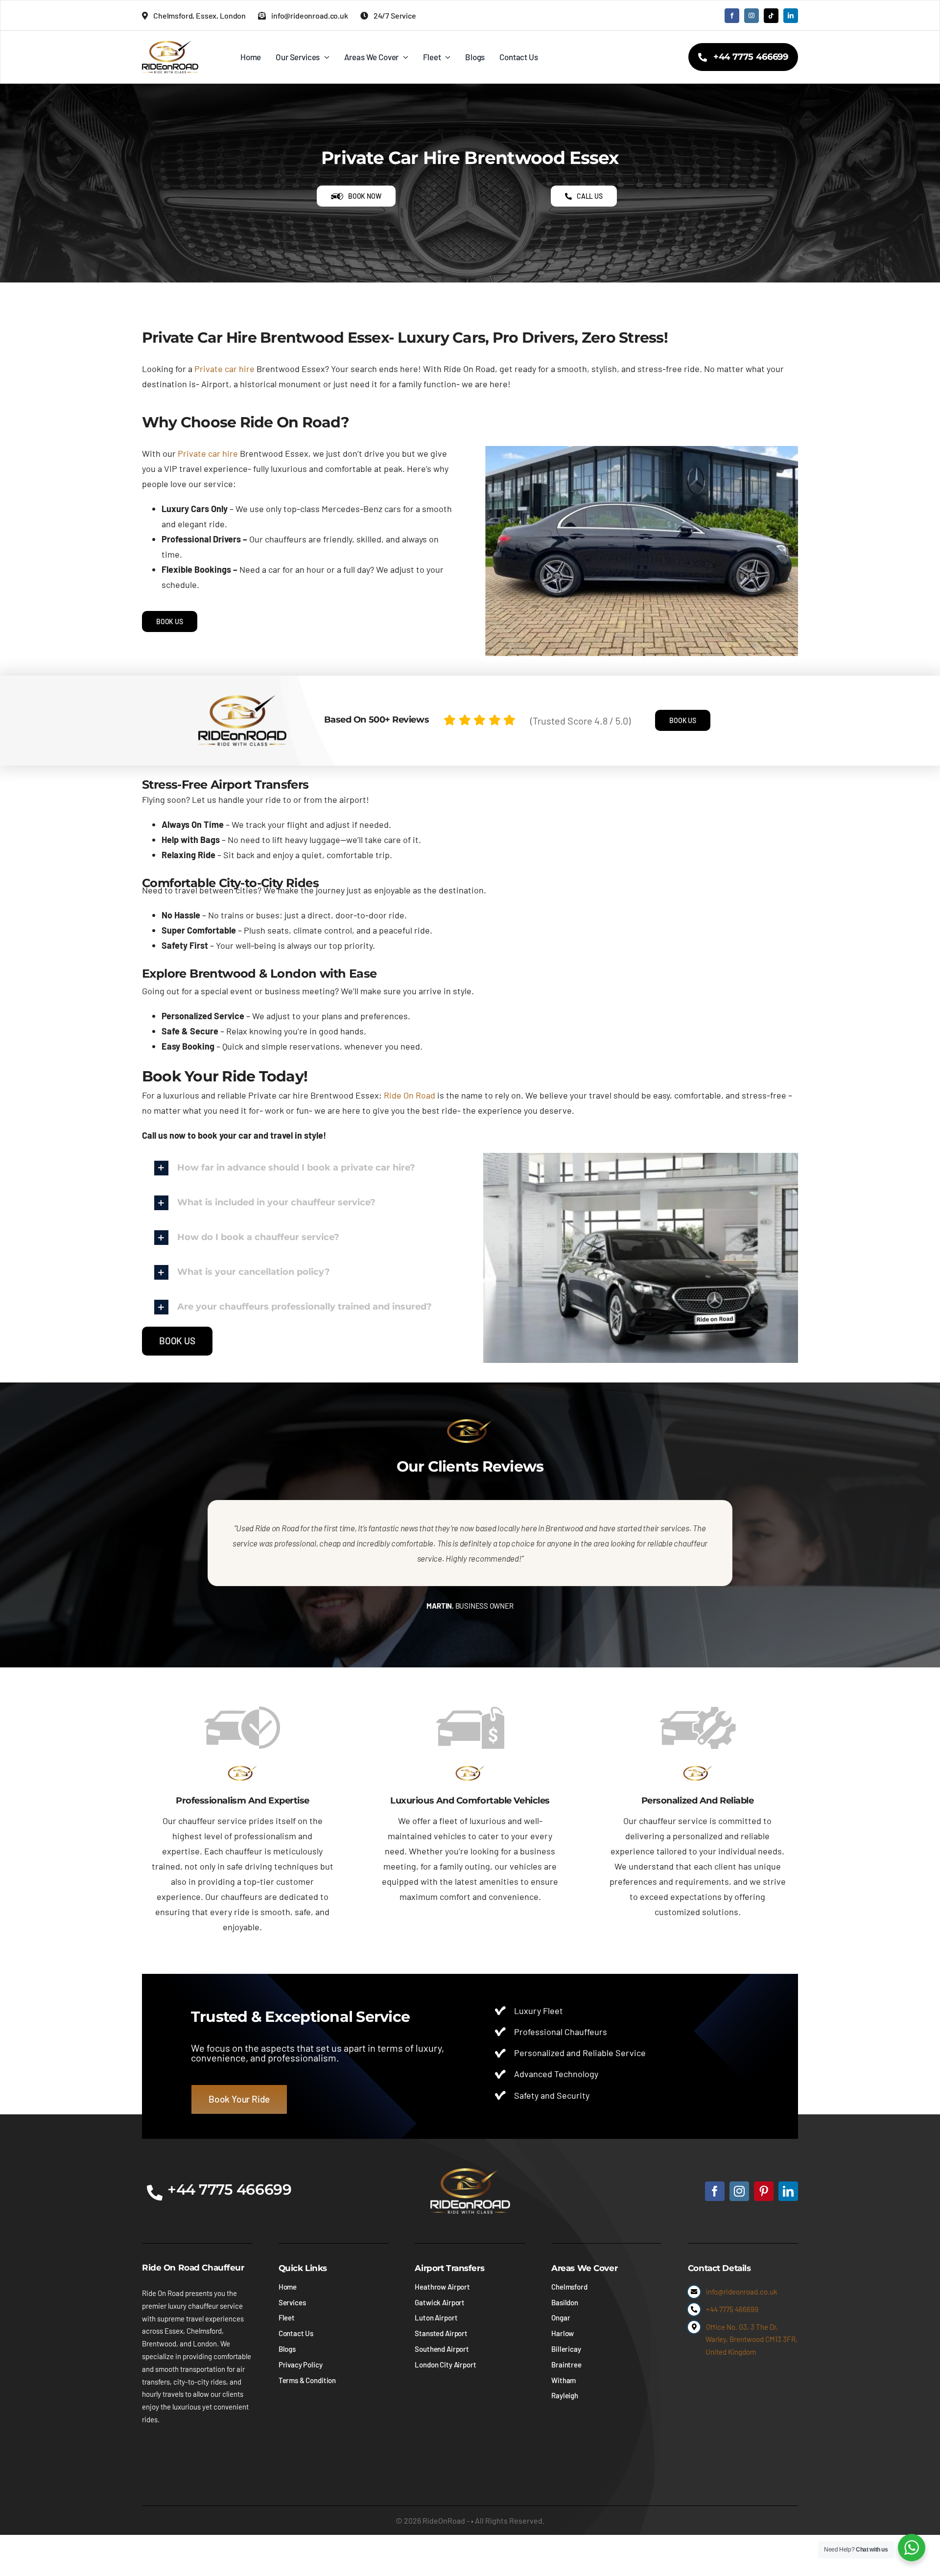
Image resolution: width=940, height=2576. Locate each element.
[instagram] (752, 16)
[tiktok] (771, 16)
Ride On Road (410, 1095)
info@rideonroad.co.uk (742, 2292)
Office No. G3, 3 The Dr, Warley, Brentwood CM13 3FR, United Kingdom (752, 2339)
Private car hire (224, 369)
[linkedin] (791, 16)
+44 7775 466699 (732, 2309)
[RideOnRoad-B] (470, 2173)
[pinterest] (764, 2191)
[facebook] (732, 16)
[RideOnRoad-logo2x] (170, 45)
